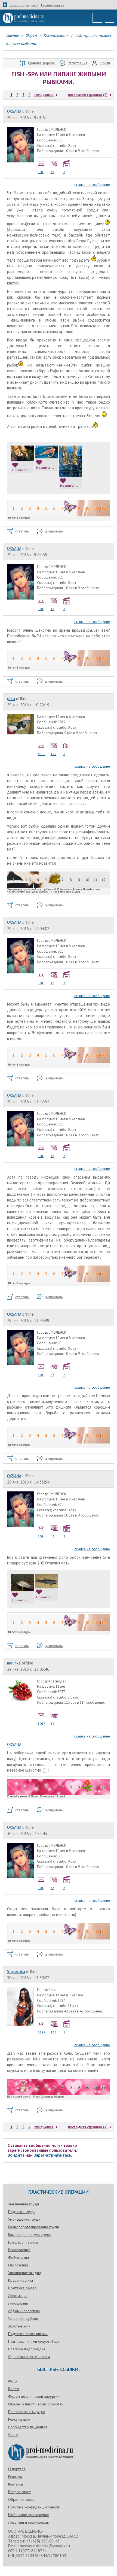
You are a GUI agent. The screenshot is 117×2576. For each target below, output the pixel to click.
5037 (42, 1723)
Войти (105, 63)
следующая (44, 95)
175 (53, 754)
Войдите (16, 2155)
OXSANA (14, 111)
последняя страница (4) (88, 95)
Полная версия (53, 5)
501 (41, 172)
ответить (22, 531)
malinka (14, 1663)
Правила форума (41, 63)
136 (53, 2032)
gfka (11, 699)
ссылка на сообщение (92, 184)
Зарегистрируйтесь (52, 2155)
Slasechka (16, 1971)
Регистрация (19, 5)
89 (53, 1723)
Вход (35, 5)
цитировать (54, 531)
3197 (42, 2032)
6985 (42, 754)
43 (53, 172)
